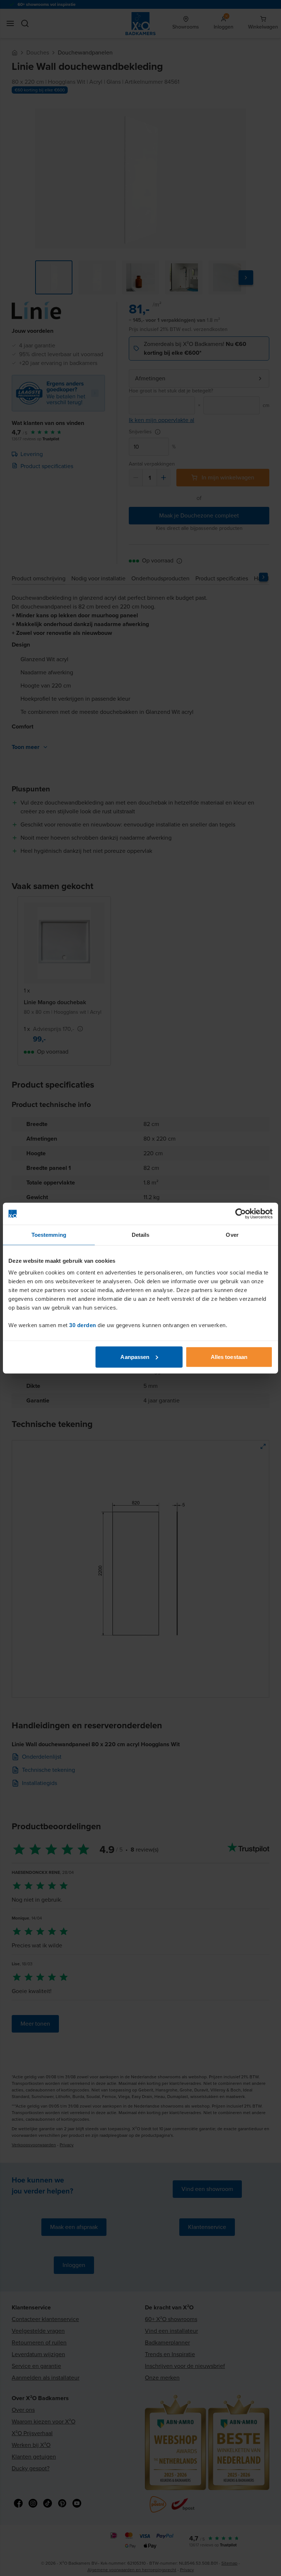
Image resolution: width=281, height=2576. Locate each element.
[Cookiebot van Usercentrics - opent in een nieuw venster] (241, 1214)
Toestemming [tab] (49, 1235)
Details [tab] (141, 1235)
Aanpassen (135, 1357)
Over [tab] (232, 1235)
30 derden (83, 1325)
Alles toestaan (229, 1357)
